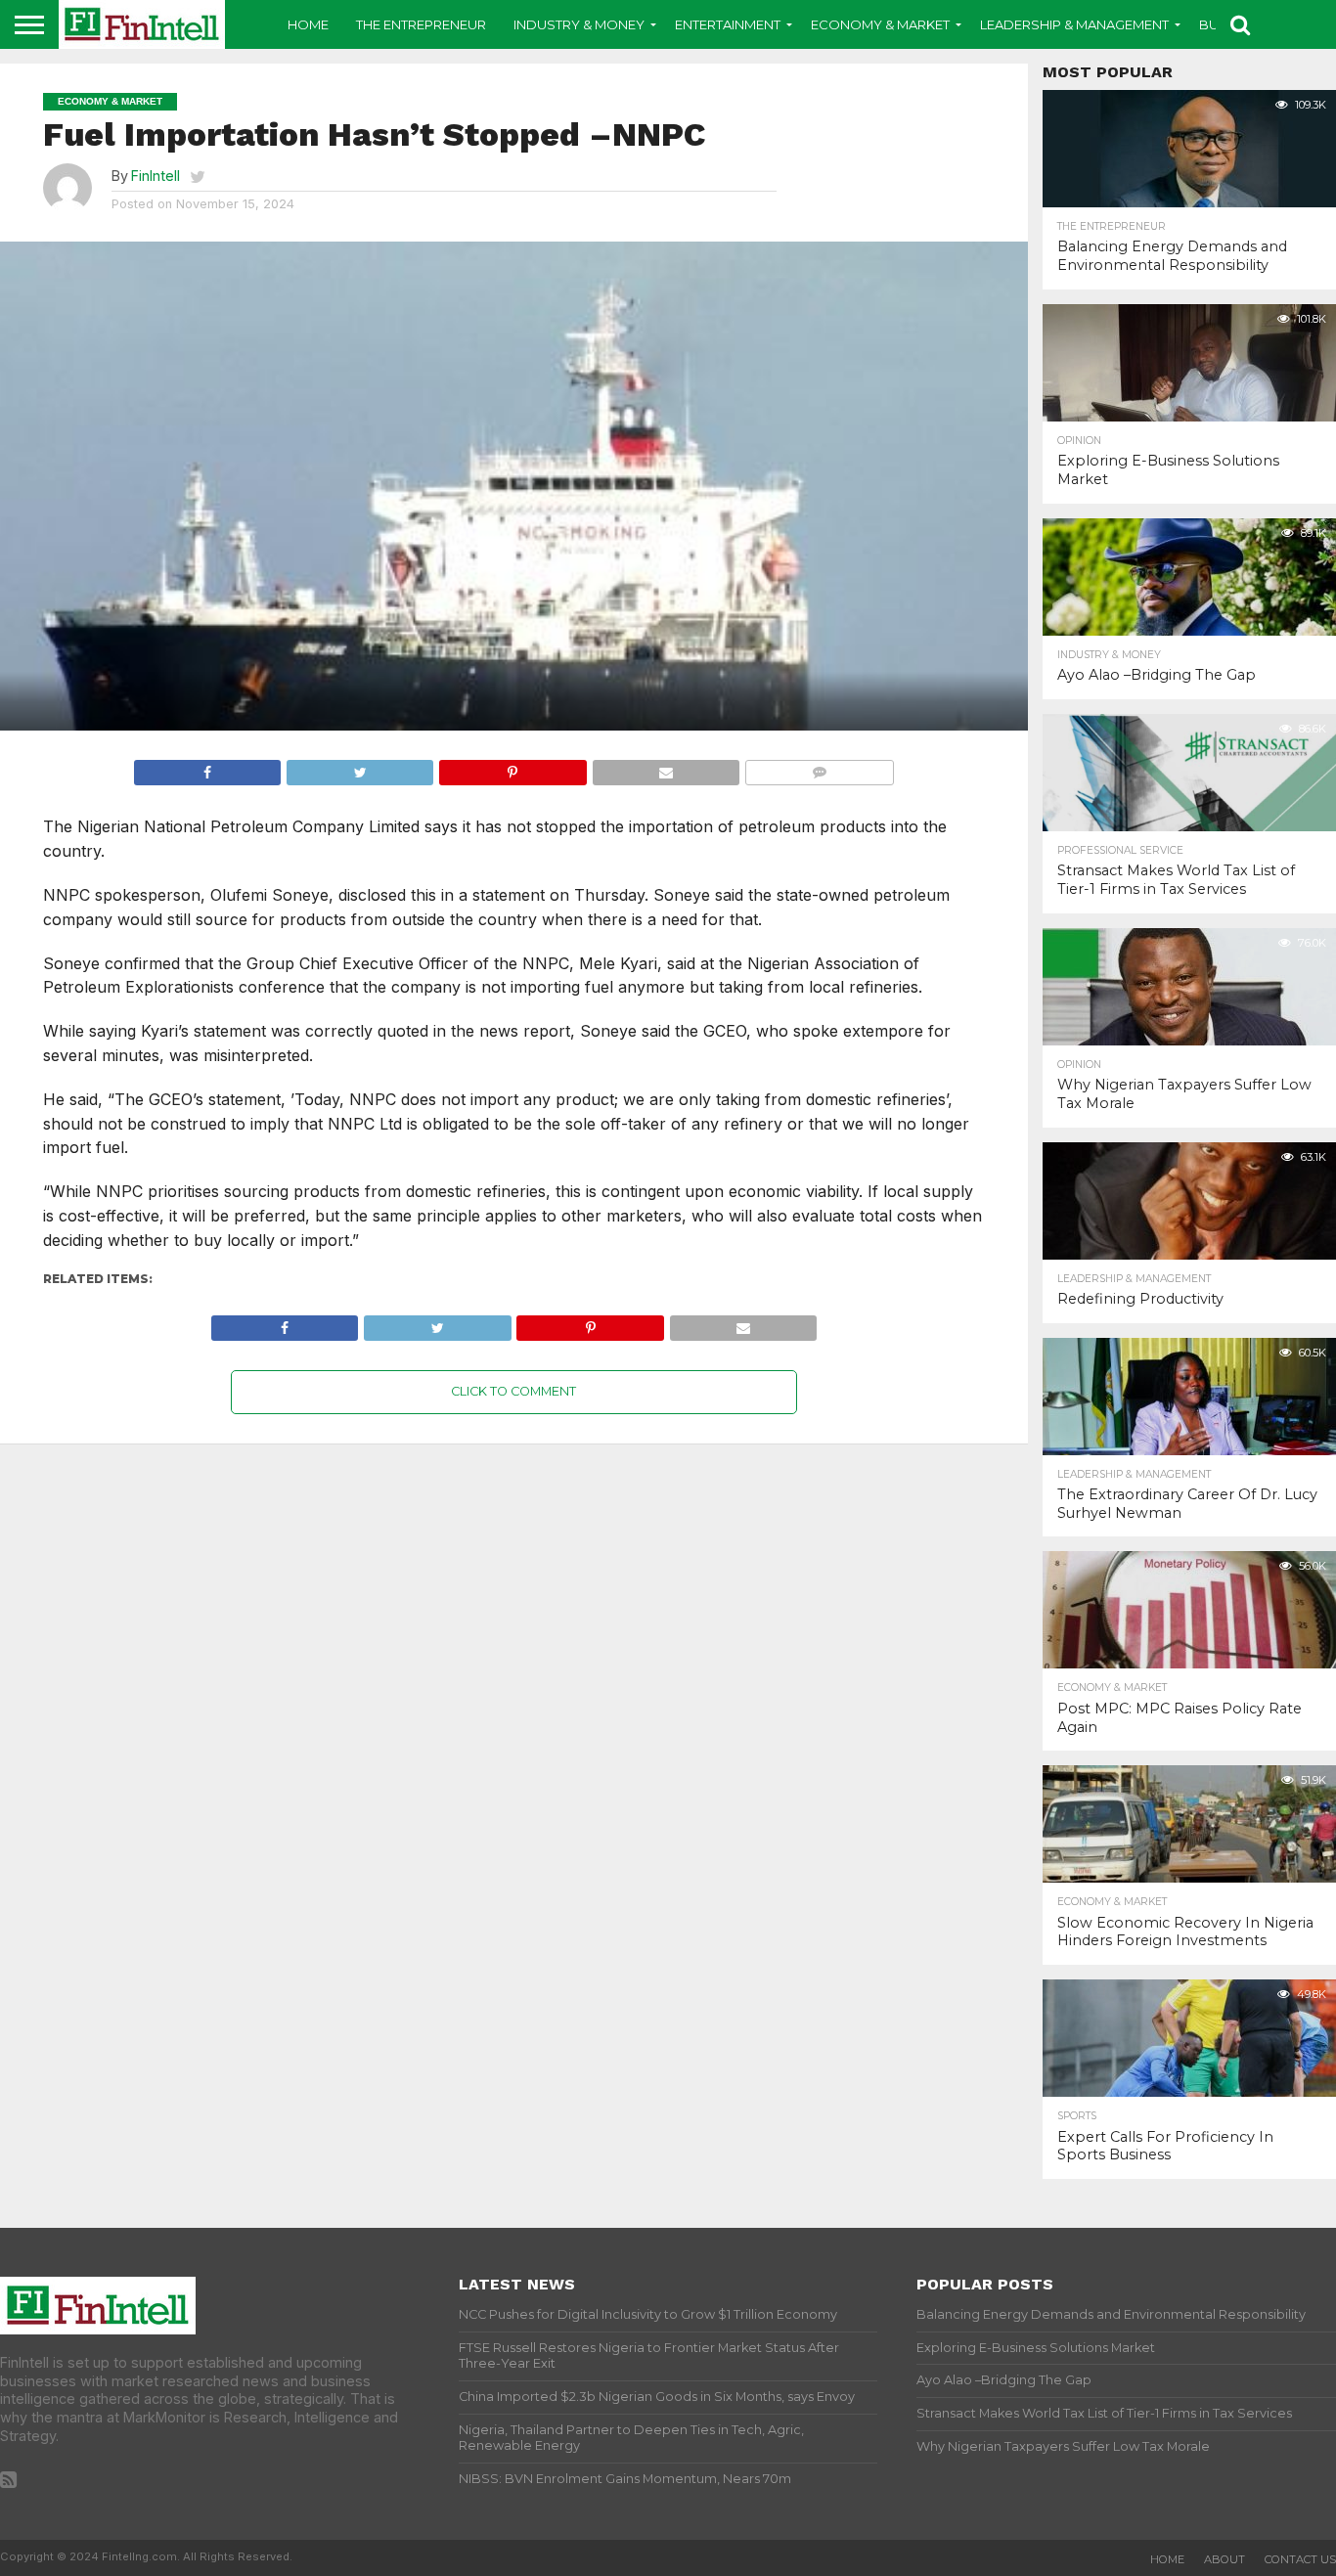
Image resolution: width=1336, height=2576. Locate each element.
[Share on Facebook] (207, 768)
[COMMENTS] (819, 768)
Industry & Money (579, 24)
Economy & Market (880, 24)
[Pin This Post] (512, 768)
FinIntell (156, 176)
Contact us (1300, 2559)
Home (308, 24)
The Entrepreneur (421, 24)
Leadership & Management (1074, 24)
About (1225, 2559)
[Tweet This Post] (359, 768)
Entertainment (728, 24)
